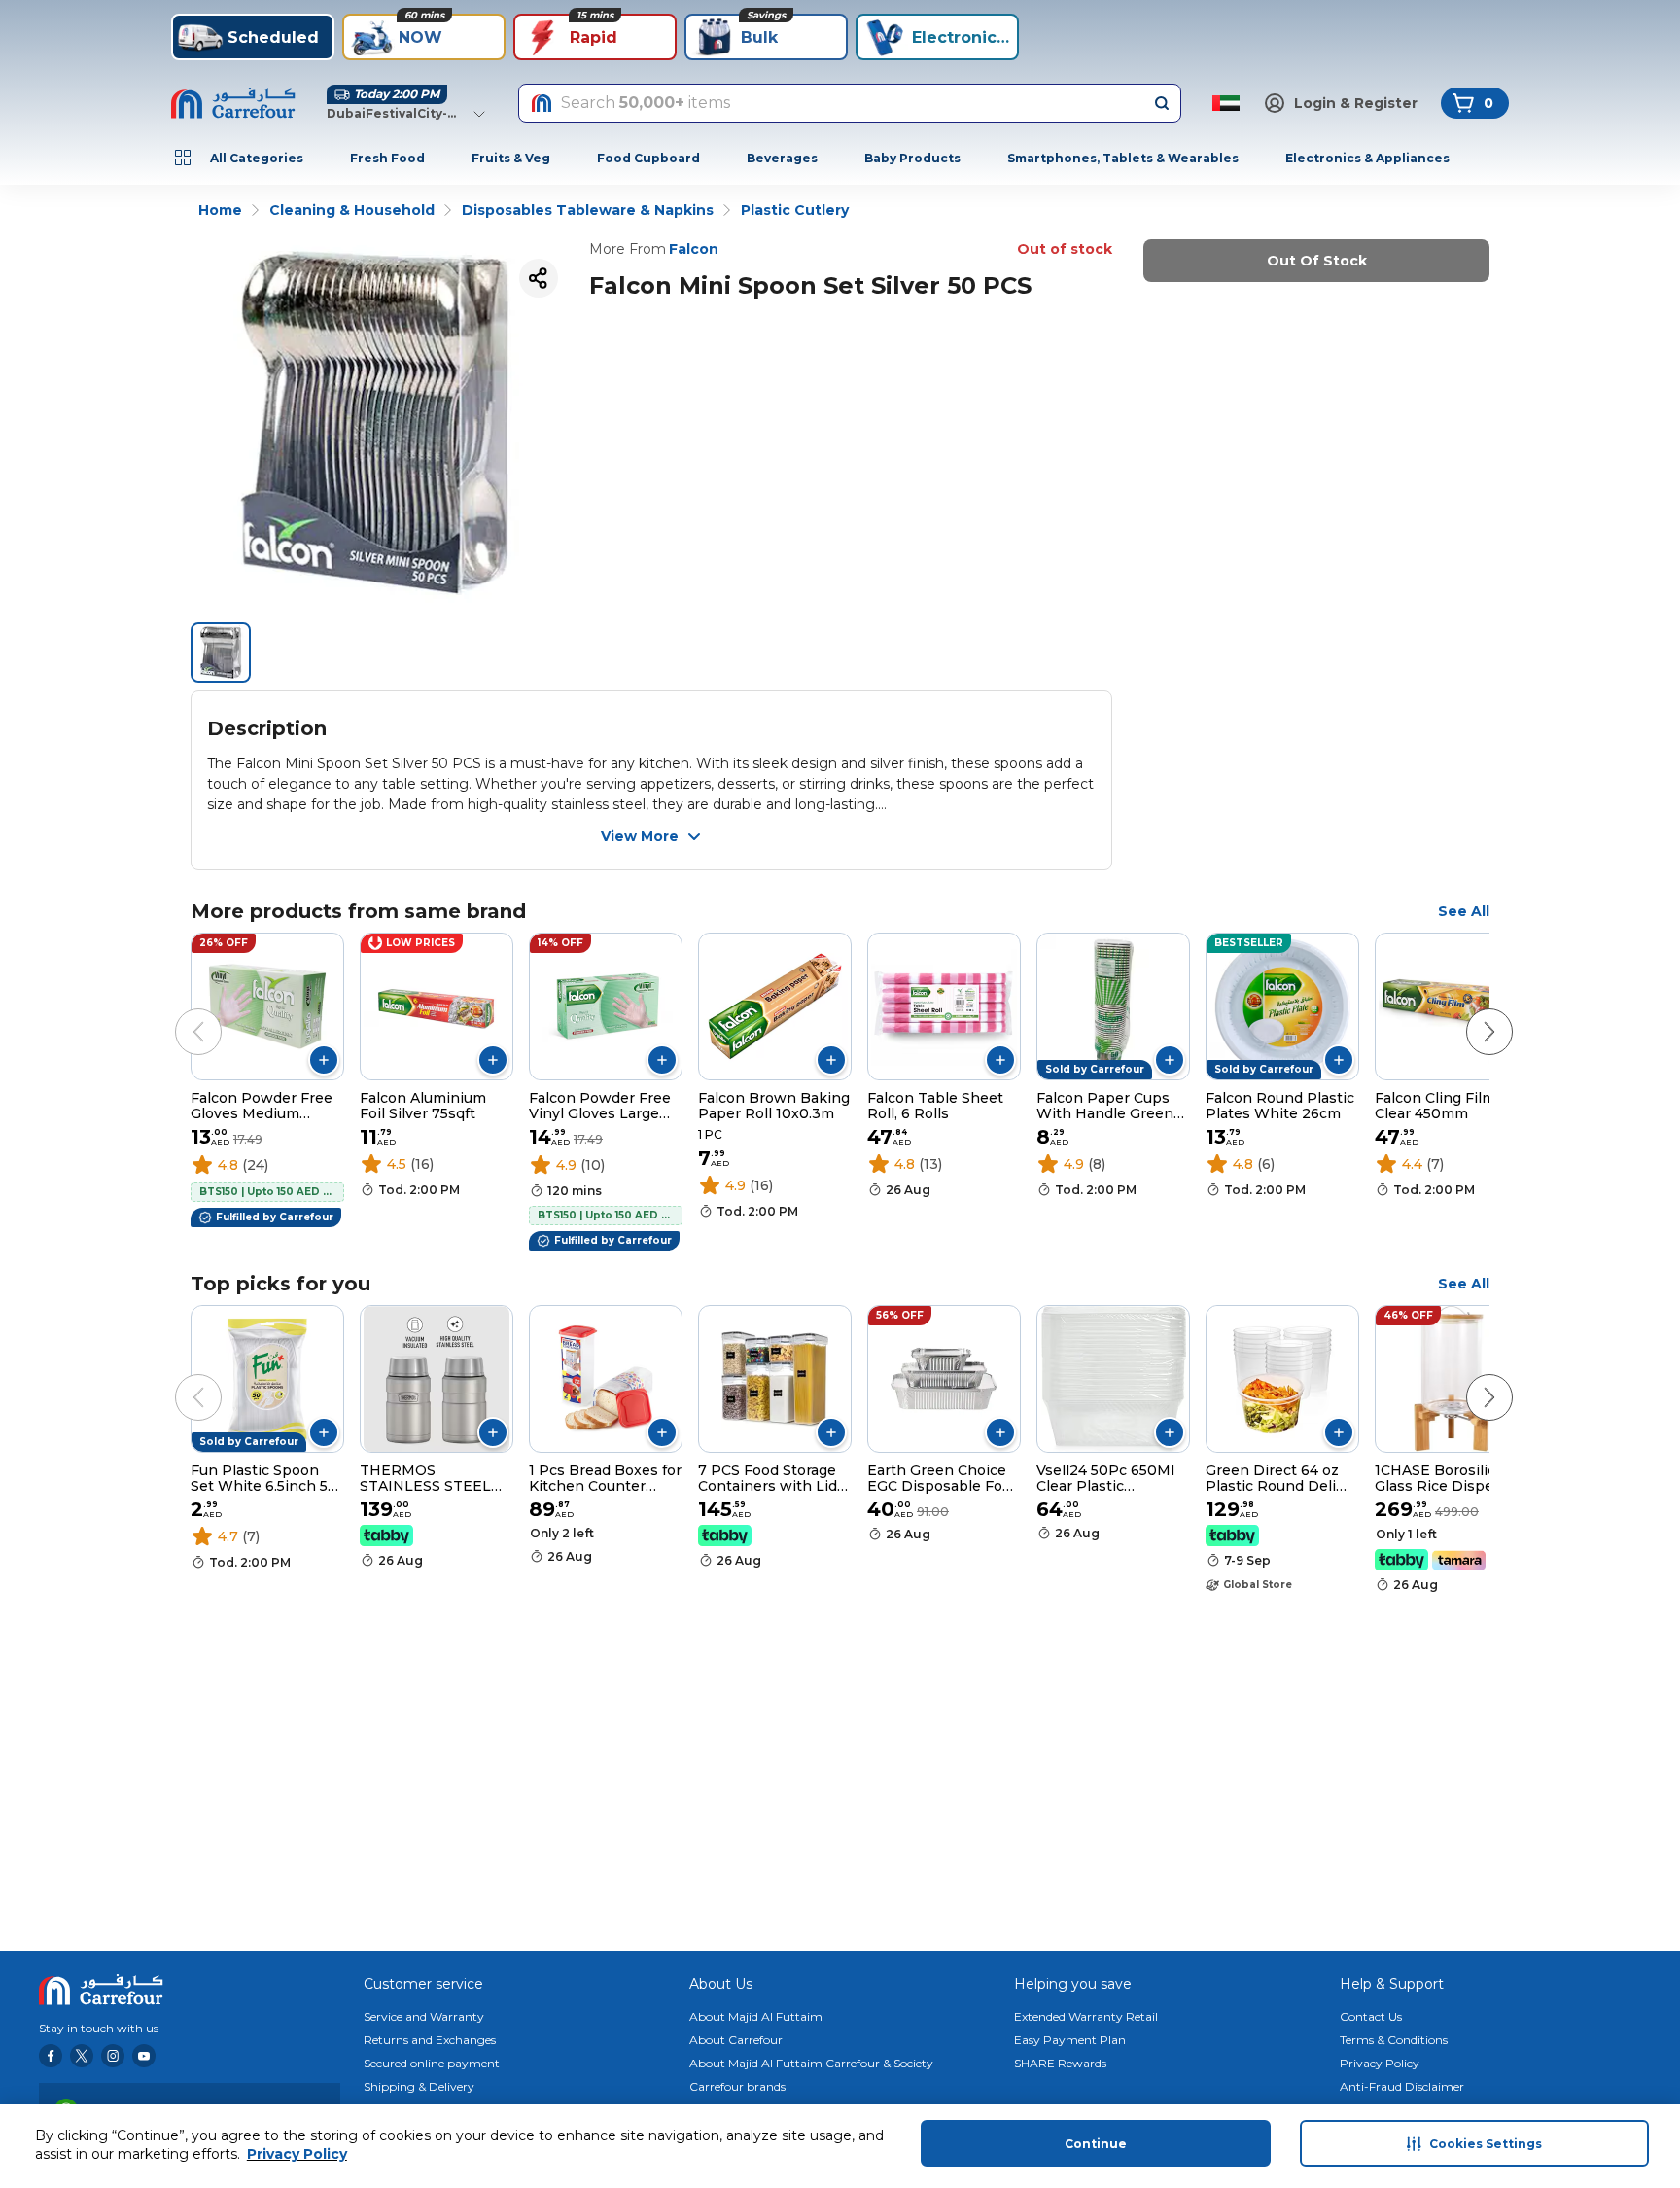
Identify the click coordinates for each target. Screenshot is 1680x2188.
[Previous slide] (179, 1012)
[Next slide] (1470, 1012)
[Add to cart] (324, 1060)
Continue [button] (1096, 2144)
